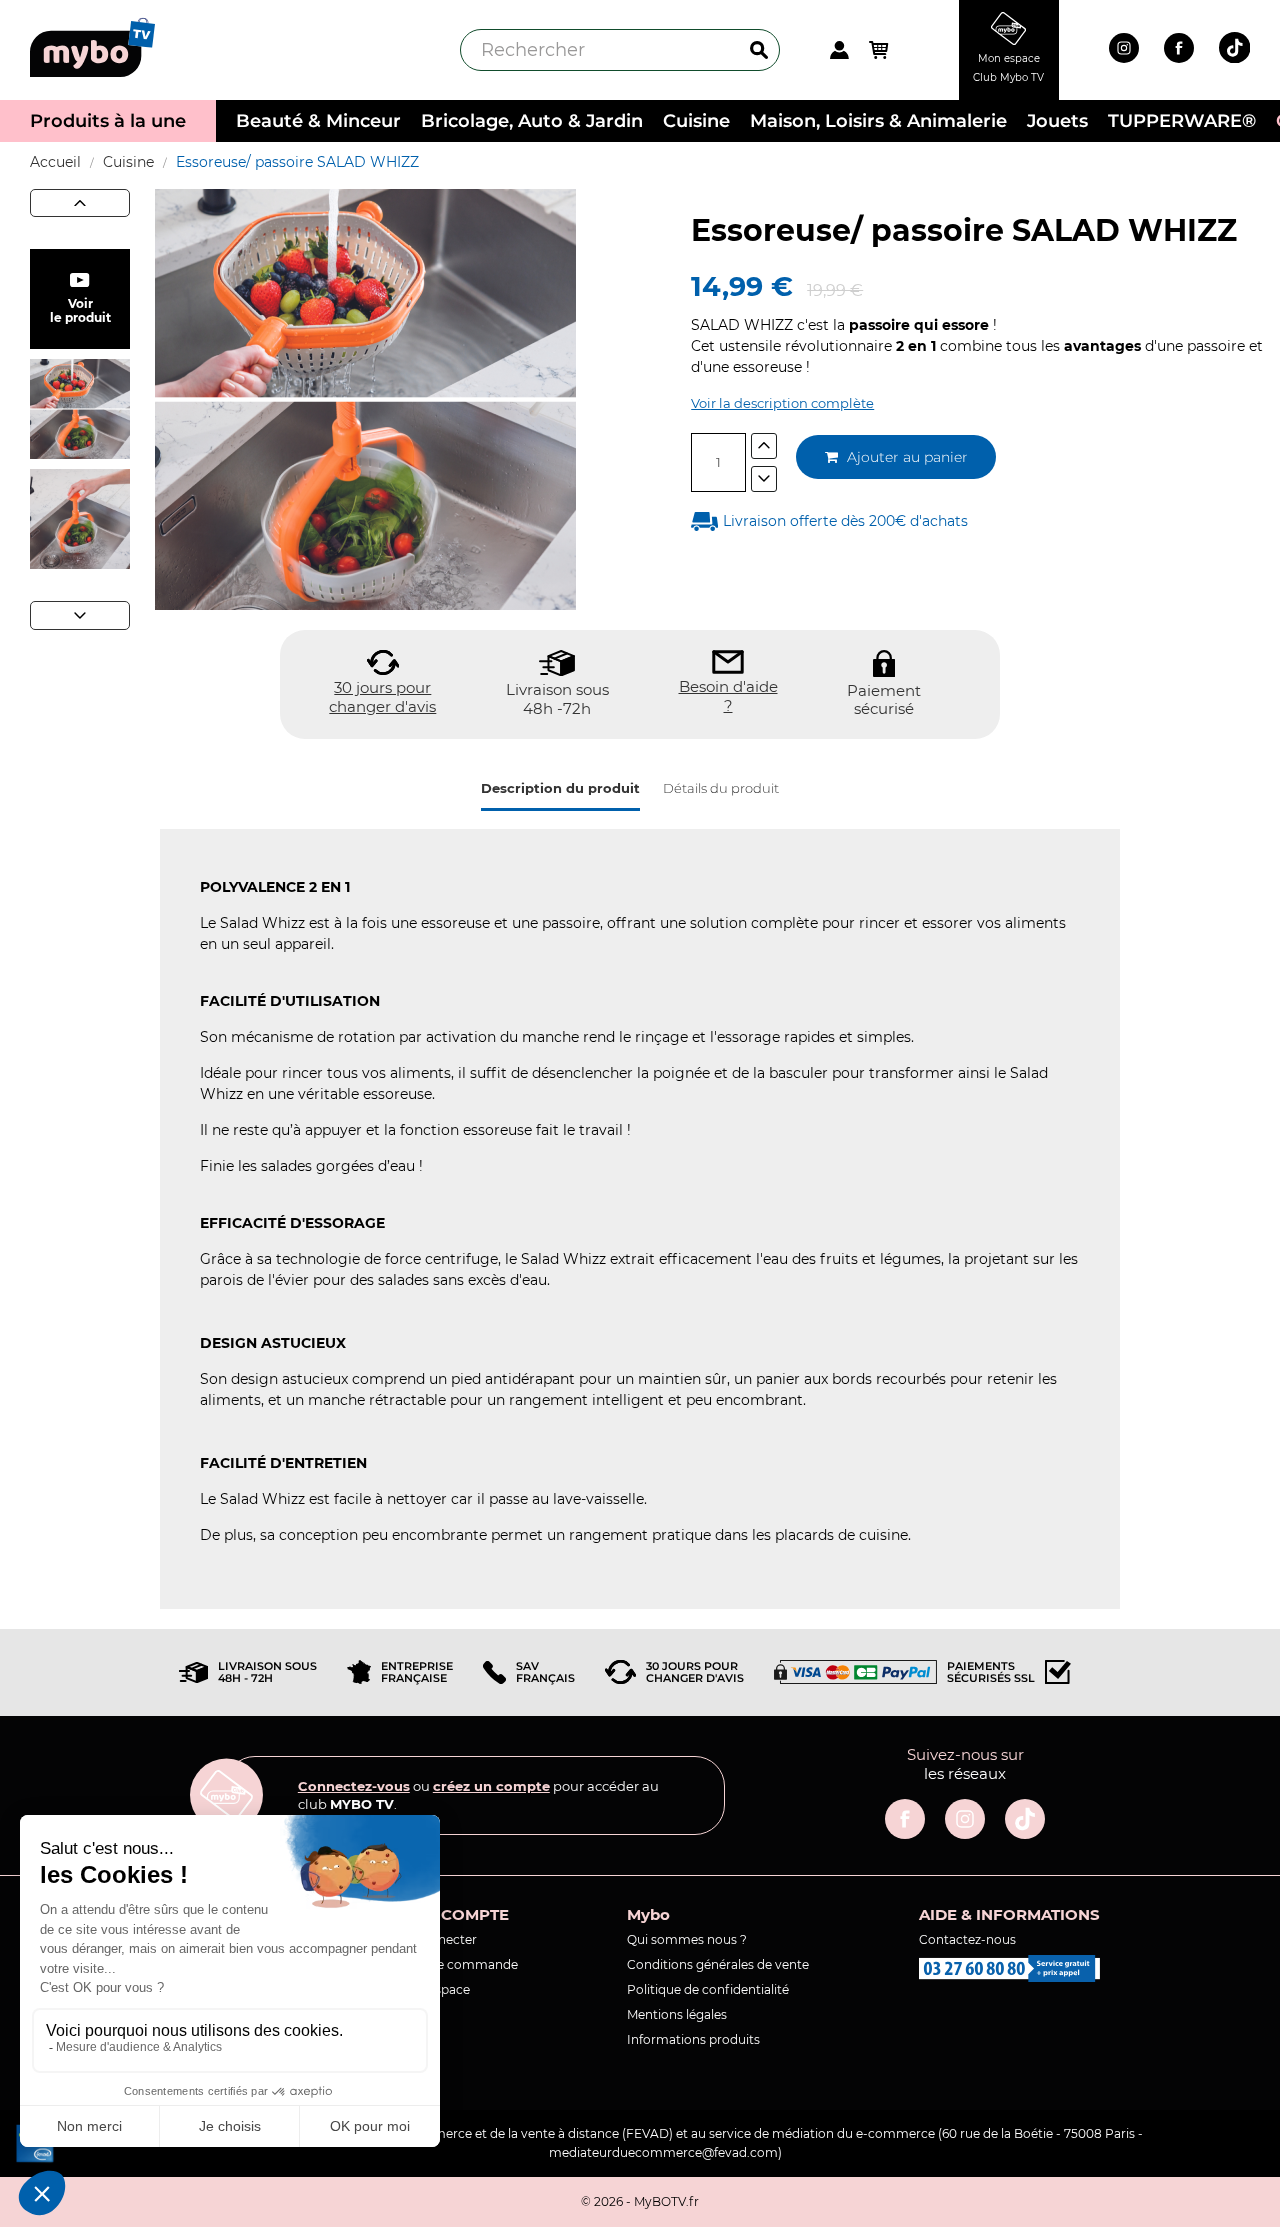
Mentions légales (677, 2014)
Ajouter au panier (905, 457)
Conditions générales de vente (718, 1964)
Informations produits (693, 2039)
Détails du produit (721, 788)
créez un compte (491, 1786)
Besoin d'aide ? (728, 696)
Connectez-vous (354, 1786)
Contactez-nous (967, 1939)
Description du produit (560, 788)
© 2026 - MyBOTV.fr (640, 2201)
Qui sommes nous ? (687, 1939)
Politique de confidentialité (708, 1989)
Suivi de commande (458, 1964)
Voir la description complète (782, 403)
